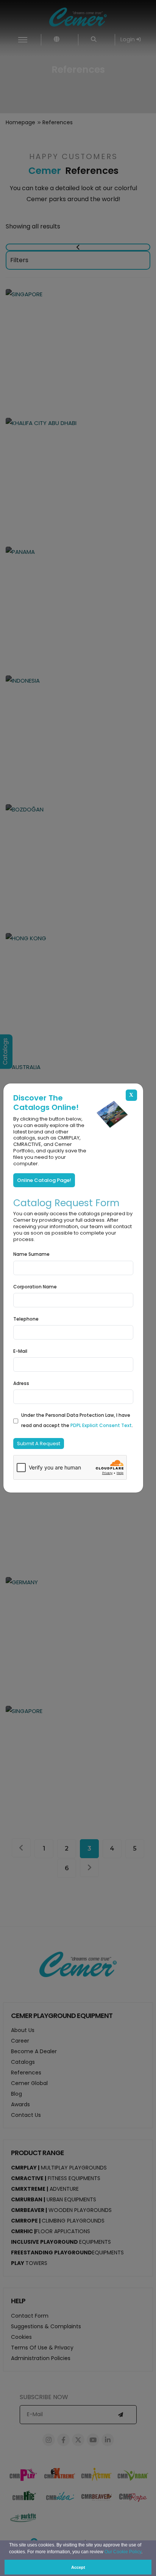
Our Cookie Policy (123, 2552)
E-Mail (20, 1351)
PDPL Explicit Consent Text (101, 1425)
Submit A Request (39, 1444)
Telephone (26, 1319)
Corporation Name (35, 1287)
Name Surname (31, 1254)
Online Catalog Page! (44, 1180)
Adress (21, 1383)
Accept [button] (78, 2567)
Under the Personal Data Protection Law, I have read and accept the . (77, 1420)
